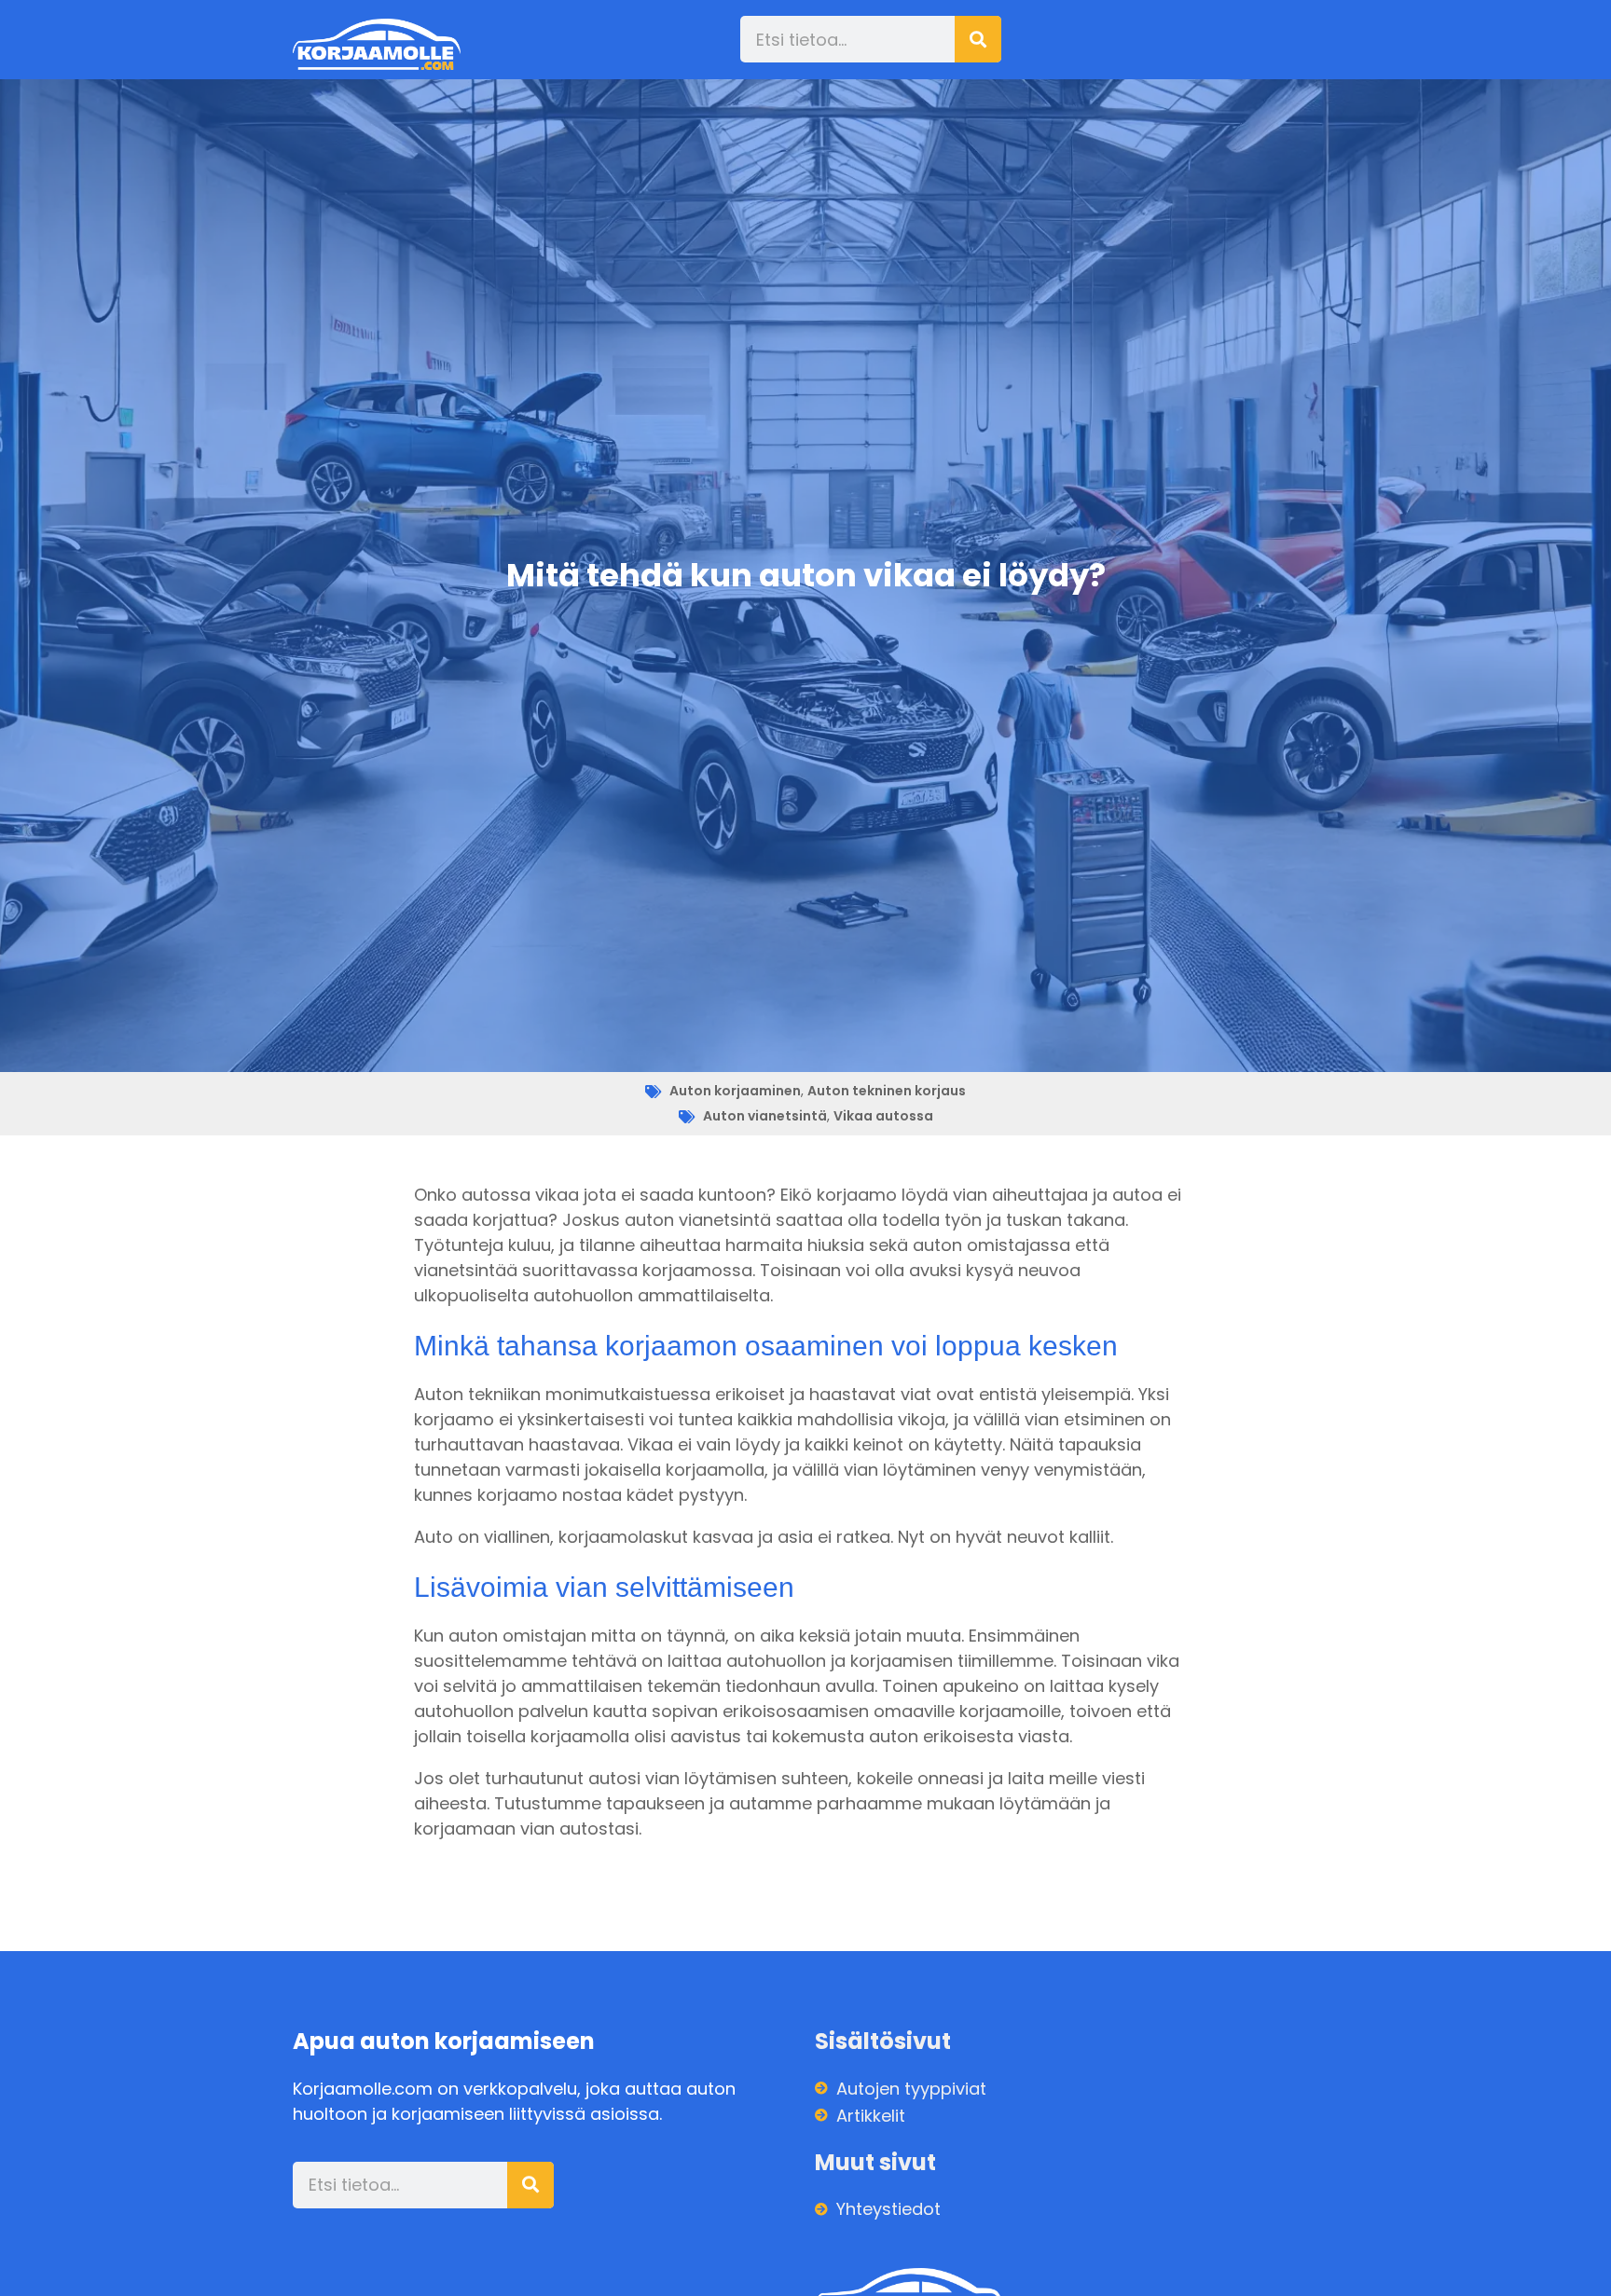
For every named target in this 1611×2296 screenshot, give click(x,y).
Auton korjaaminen (735, 1091)
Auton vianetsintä (765, 1116)
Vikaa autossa (883, 1116)
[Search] (978, 39)
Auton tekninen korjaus (887, 1091)
